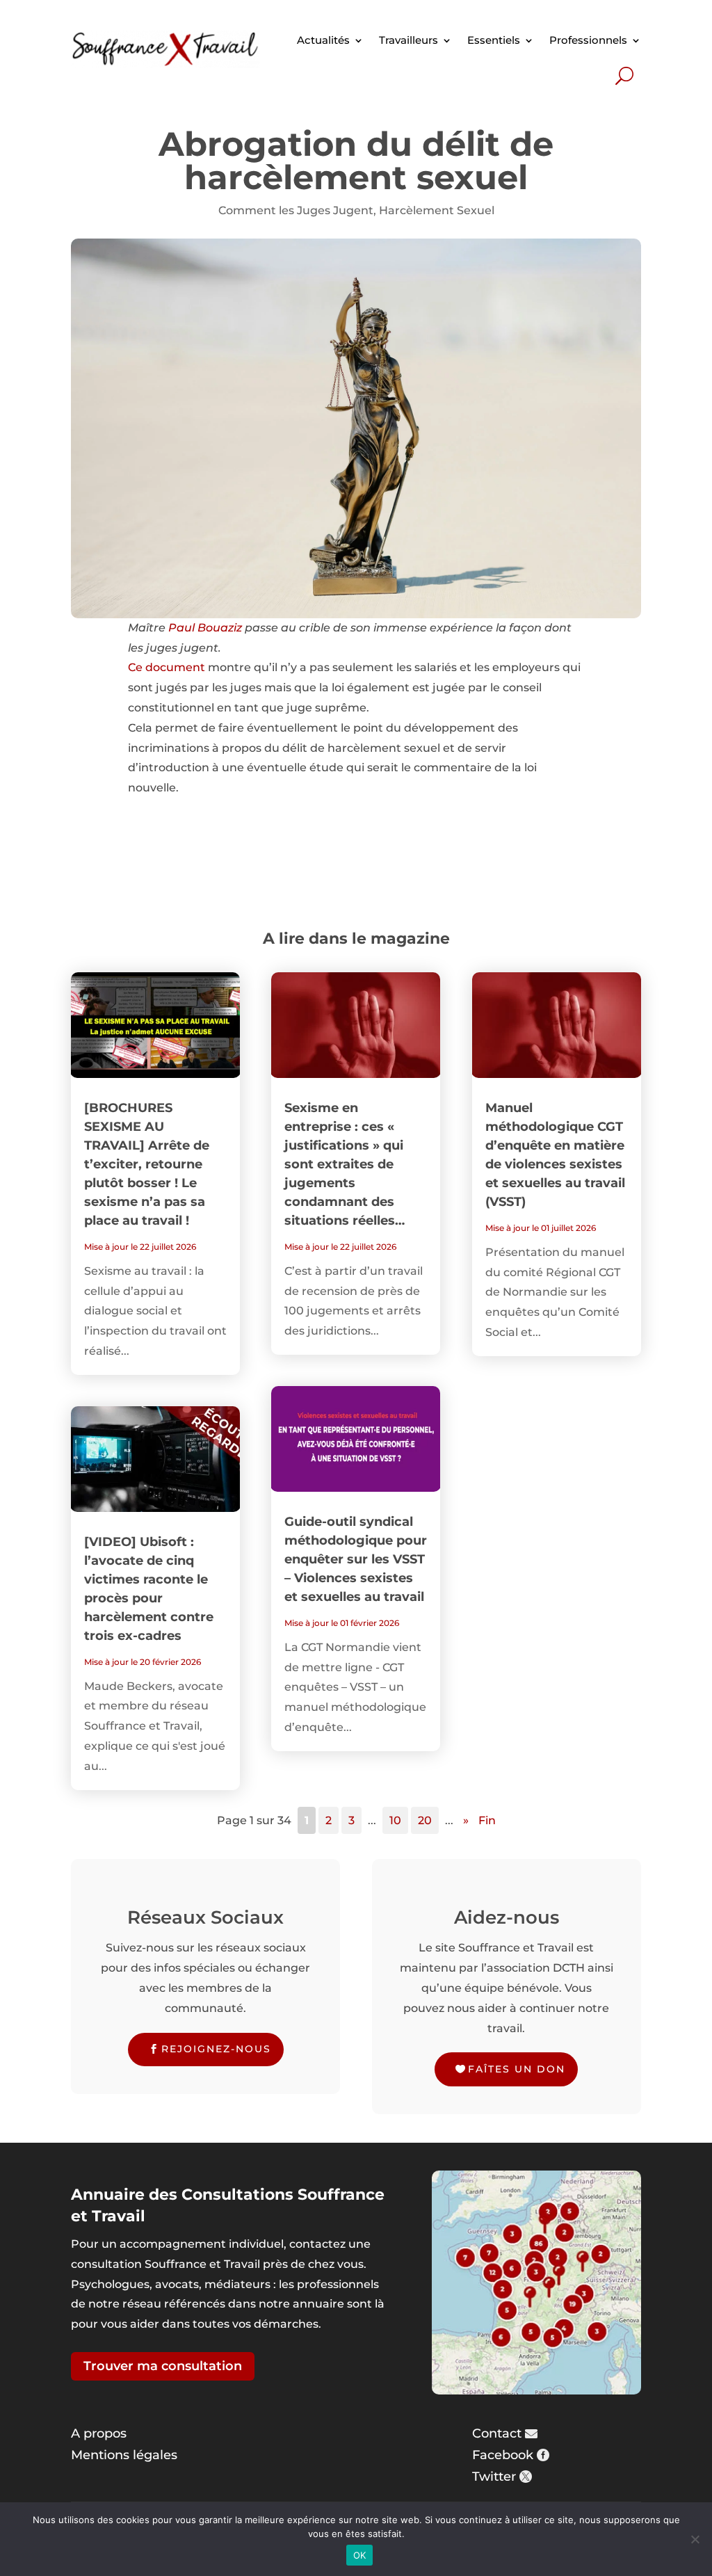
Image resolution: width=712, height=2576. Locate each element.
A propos (99, 2433)
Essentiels (494, 40)
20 (425, 1820)
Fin (487, 1820)
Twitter (494, 2477)
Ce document (167, 667)
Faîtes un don (517, 2069)
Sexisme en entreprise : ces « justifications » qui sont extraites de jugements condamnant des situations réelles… (345, 1164)
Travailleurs (408, 40)
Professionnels (588, 40)
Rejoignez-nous (216, 2049)
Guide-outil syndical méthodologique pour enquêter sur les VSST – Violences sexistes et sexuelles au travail (356, 1559)
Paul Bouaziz (205, 628)
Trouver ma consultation (163, 2366)
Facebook (503, 2455)
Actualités (323, 40)
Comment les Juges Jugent (296, 210)
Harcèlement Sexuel (437, 210)
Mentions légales (124, 2455)
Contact (497, 2433)
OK (360, 2555)
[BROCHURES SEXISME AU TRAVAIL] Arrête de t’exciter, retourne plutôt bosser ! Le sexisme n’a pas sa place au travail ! (147, 1164)
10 (395, 1820)
